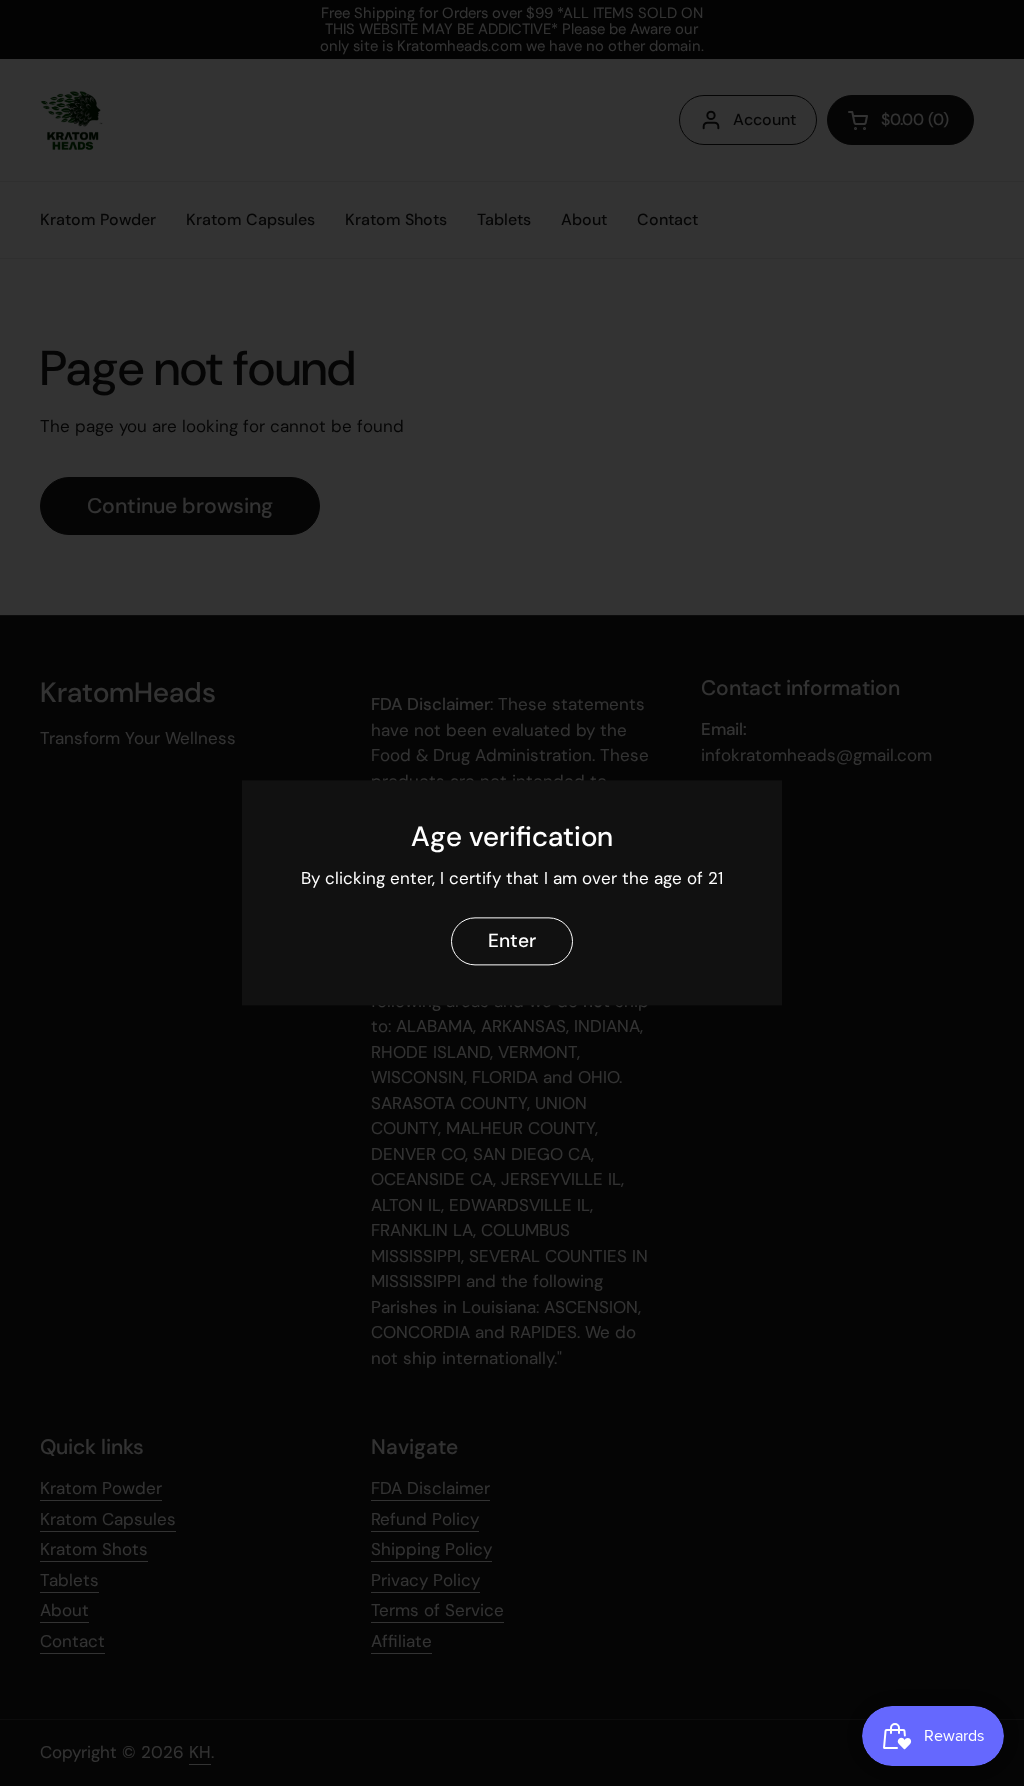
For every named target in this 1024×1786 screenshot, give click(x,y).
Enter (512, 941)
